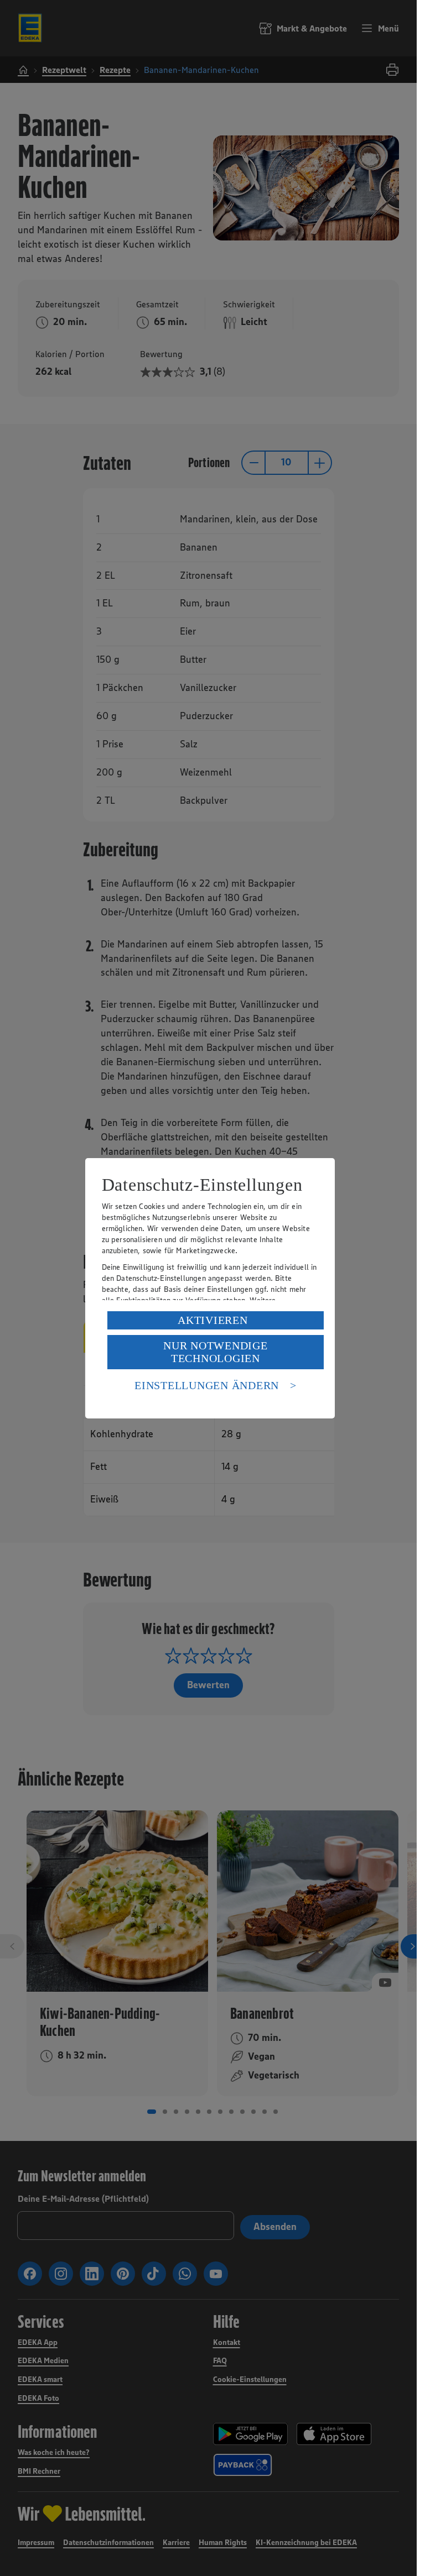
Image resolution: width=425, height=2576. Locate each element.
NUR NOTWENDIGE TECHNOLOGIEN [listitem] (216, 1352)
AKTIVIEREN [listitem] (213, 1320)
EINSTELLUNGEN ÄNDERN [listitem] (207, 1385)
